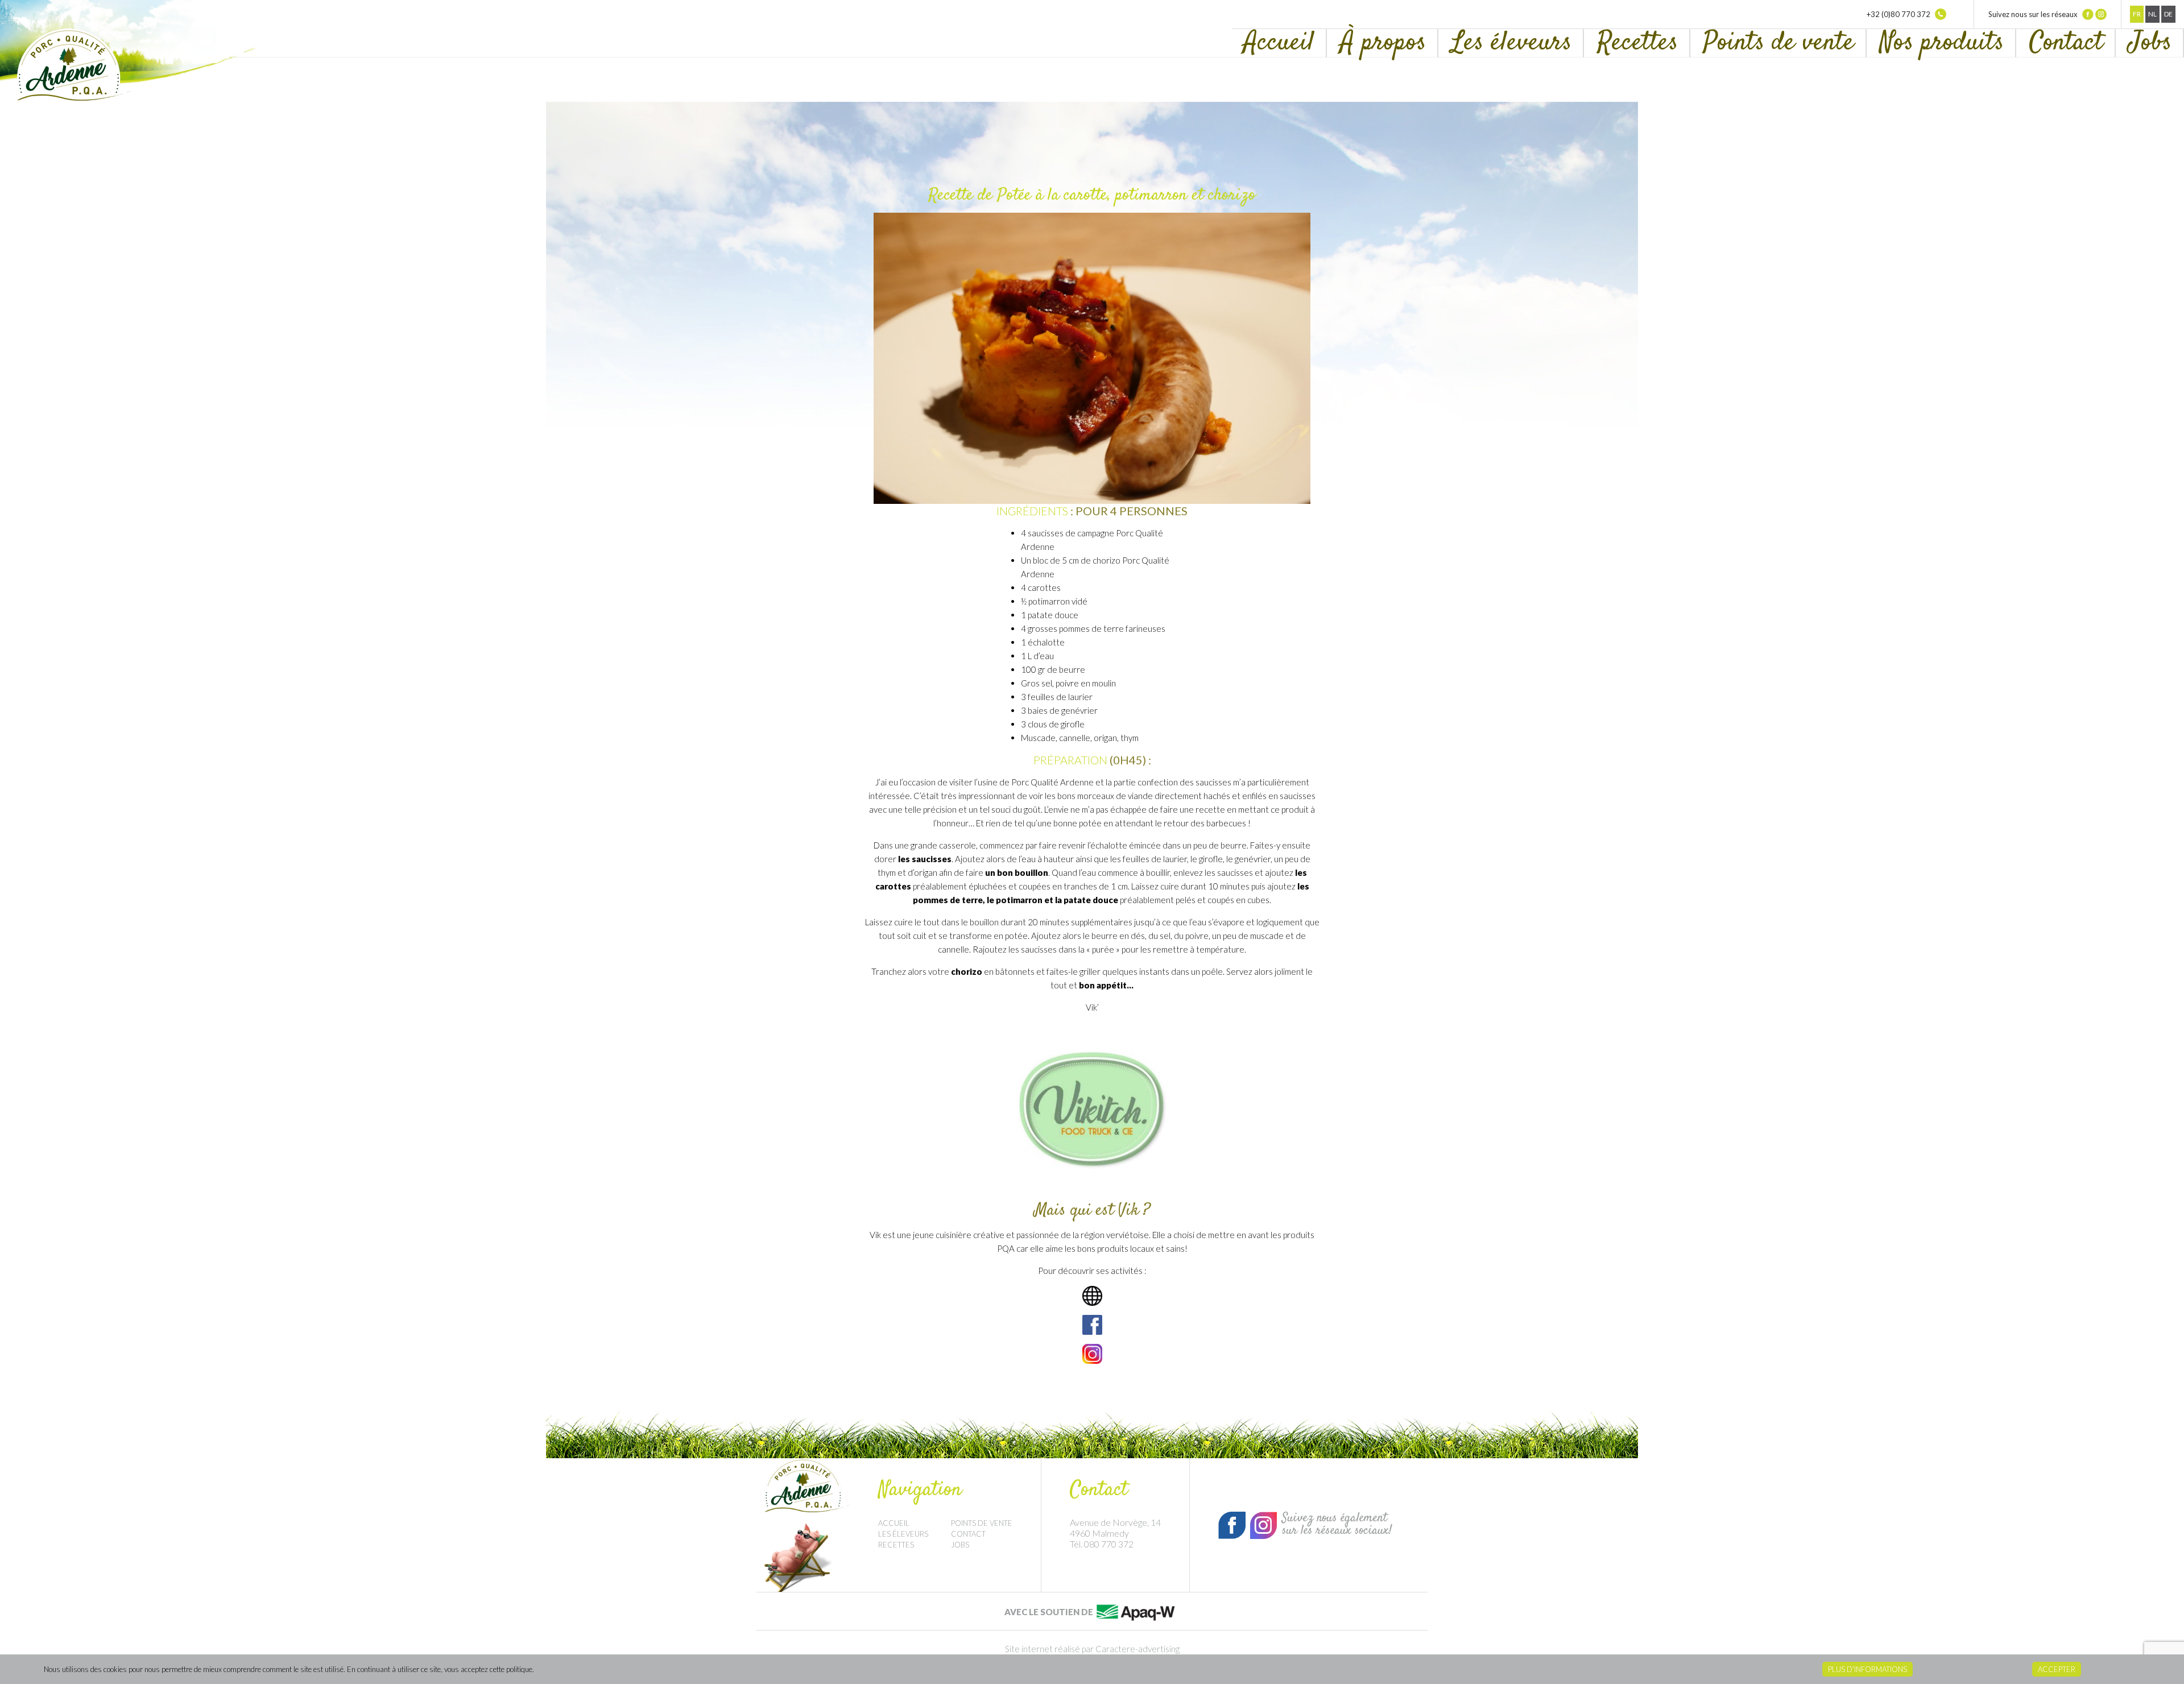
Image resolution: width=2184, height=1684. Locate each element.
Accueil (1279, 43)
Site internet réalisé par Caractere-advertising (1092, 1649)
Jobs (2150, 43)
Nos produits (1942, 43)
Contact (2066, 43)
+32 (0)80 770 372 (1899, 14)
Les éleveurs (1511, 43)
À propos (1383, 43)
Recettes (1637, 43)
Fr (2137, 14)
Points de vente (1779, 43)
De (2168, 14)
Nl (2152, 14)
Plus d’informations (1867, 1669)
